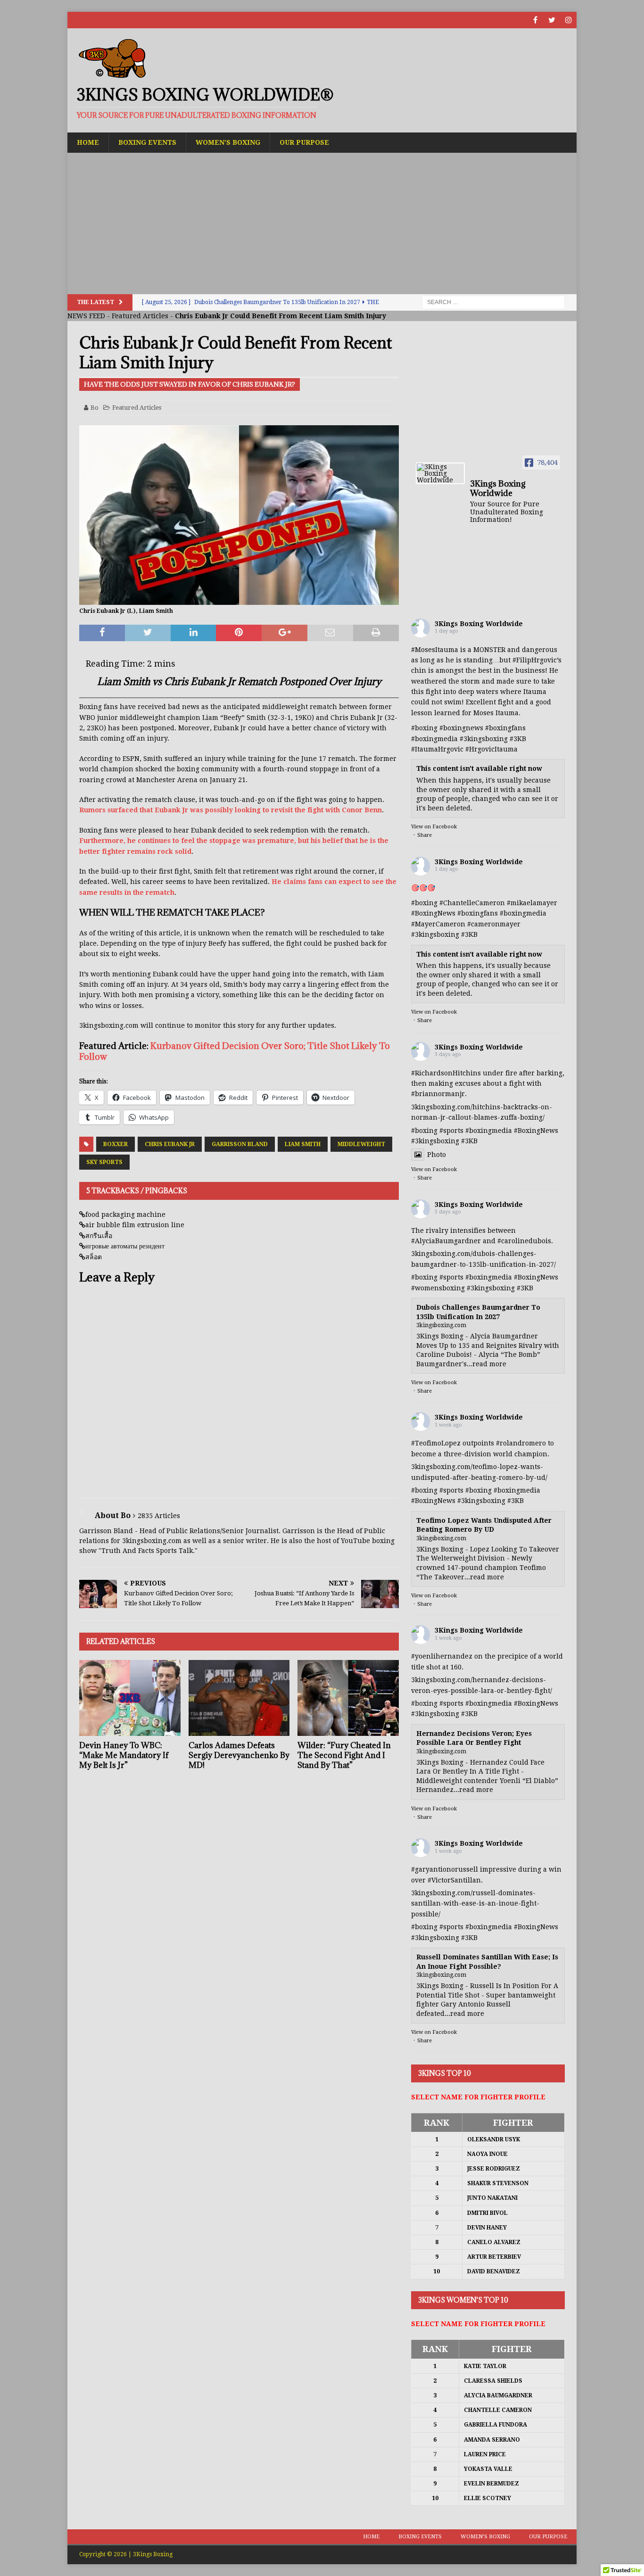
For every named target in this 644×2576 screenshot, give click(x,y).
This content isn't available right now (479, 768)
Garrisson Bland (240, 1144)
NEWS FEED (86, 316)
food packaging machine (125, 1214)
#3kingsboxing (484, 739)
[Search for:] (493, 302)
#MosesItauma (435, 650)
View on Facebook (434, 827)
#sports (451, 1131)
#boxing (424, 728)
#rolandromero (521, 1443)
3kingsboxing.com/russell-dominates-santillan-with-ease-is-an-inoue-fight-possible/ (475, 1903)
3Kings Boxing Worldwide (479, 624)
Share (425, 835)
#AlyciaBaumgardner (446, 1241)
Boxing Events (147, 142)
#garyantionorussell (445, 1869)
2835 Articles (159, 1516)
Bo (95, 408)
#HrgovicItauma (491, 749)
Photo (437, 1155)
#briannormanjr (438, 1094)
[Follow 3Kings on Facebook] (535, 20)
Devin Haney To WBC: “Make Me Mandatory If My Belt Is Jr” (124, 1755)
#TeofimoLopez (436, 1443)
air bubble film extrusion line (135, 1225)
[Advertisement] (322, 223)
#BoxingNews (433, 913)
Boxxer (116, 1144)
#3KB (518, 739)
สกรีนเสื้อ (99, 1236)
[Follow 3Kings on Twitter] (552, 20)
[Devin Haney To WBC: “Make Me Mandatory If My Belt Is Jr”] (130, 1698)
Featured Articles (140, 316)
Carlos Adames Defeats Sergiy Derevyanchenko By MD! (239, 1755)
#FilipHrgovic (535, 660)
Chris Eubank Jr (170, 1144)
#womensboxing (438, 1288)
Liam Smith (303, 1144)
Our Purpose (304, 142)
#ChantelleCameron (472, 903)
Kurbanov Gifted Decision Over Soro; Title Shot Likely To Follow (235, 1051)
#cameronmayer (494, 924)
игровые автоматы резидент (125, 1246)
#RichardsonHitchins (446, 1073)
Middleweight (361, 1144)
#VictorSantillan (454, 1880)
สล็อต (94, 1257)
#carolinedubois (524, 1241)
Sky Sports (104, 1162)
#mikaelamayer (532, 903)
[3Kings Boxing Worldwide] (440, 473)
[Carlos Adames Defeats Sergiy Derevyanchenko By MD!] (239, 1698)
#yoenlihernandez (442, 1656)
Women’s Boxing (228, 142)
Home (88, 142)
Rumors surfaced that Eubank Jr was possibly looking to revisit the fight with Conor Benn (231, 810)
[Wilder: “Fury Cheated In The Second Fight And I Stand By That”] (348, 1698)
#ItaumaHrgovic (437, 749)
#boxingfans (478, 913)
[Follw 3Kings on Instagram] (568, 20)
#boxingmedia (523, 913)
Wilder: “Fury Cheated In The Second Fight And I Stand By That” (344, 1755)
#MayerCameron (438, 924)
